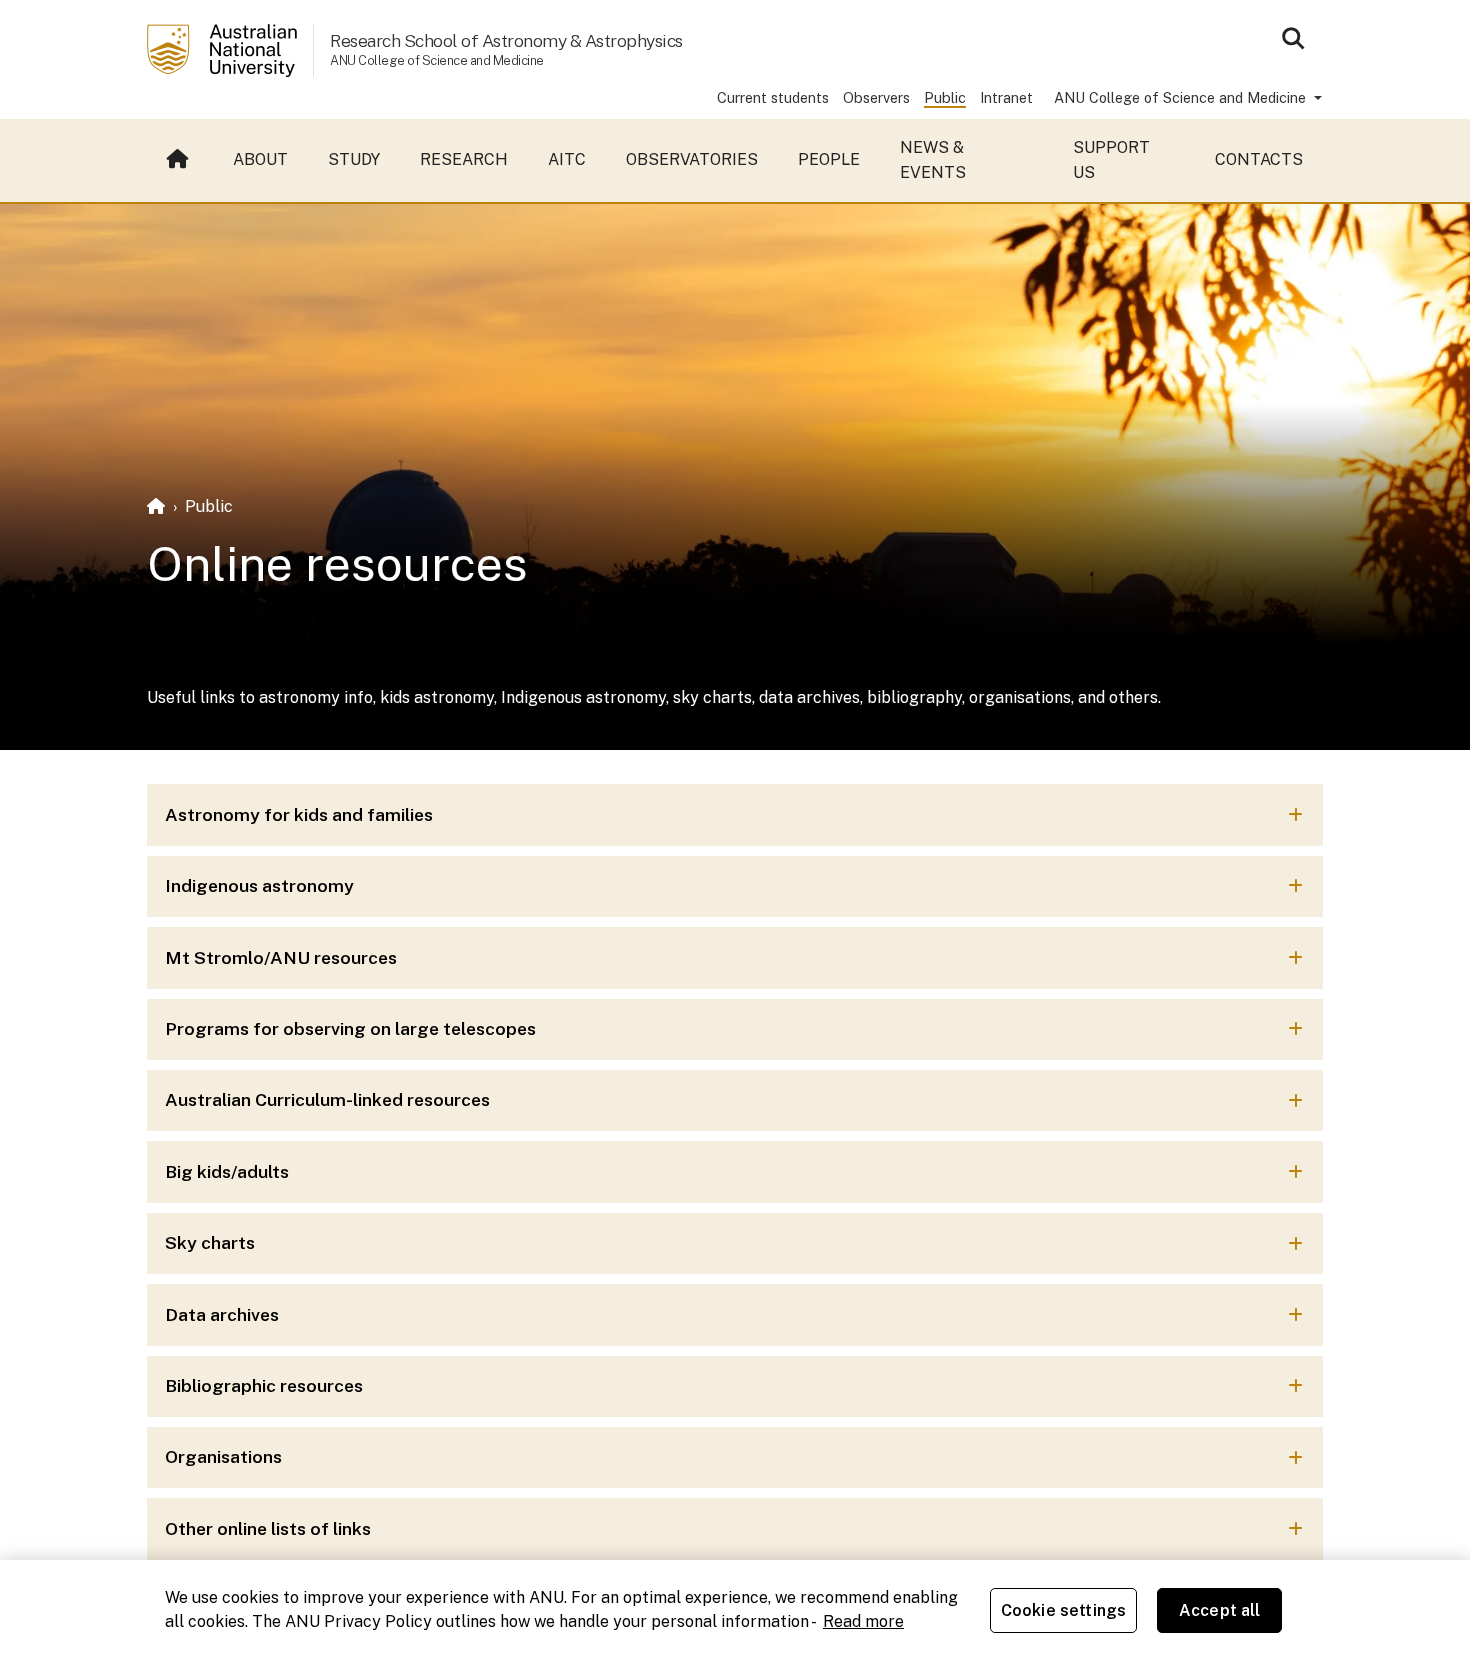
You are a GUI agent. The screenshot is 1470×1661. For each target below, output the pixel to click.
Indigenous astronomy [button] (259, 885)
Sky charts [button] (210, 1242)
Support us (1111, 160)
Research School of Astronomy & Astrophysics (506, 40)
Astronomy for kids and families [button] (299, 814)
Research (464, 159)
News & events (933, 160)
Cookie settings (1063, 1610)
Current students (773, 97)
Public (945, 97)
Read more (863, 1621)
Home (180, 160)
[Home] (156, 506)
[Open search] (1293, 38)
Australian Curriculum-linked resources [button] (327, 1099)
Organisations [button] (223, 1456)
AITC (567, 159)
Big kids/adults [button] (227, 1171)
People (829, 159)
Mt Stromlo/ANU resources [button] (281, 957)
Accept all (1220, 1610)
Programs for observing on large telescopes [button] (350, 1028)
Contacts (1259, 159)
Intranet (1006, 97)
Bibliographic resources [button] (264, 1385)
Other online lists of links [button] (268, 1528)
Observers (876, 97)
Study (354, 159)
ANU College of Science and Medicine (1182, 97)
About (260, 159)
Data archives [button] (222, 1314)
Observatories (692, 159)
